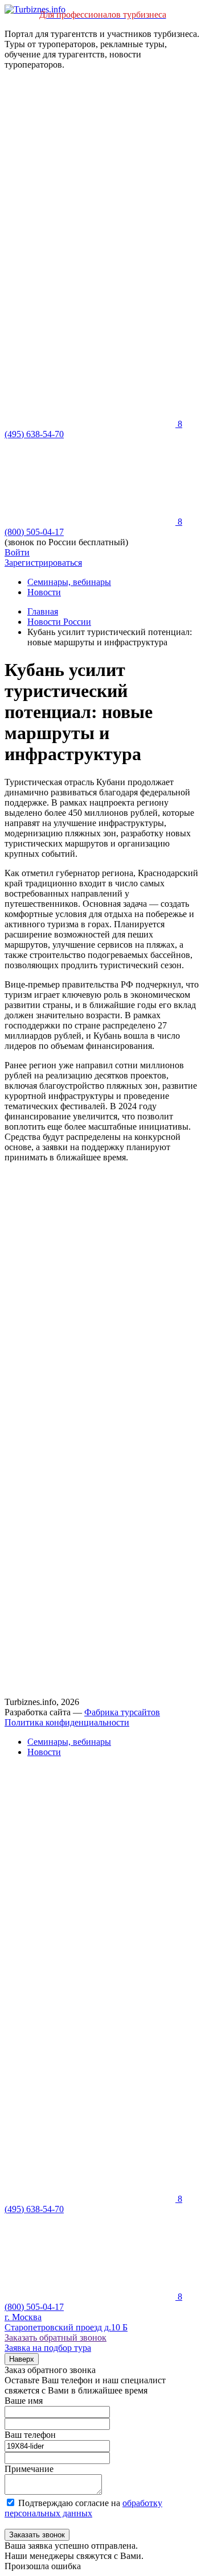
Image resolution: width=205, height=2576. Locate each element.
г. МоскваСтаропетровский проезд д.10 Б (66, 2322)
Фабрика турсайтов (122, 1712)
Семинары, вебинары (69, 582)
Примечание (29, 2469)
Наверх (22, 2359)
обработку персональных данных (83, 2508)
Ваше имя (24, 2401)
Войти (17, 552)
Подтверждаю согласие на (83, 2508)
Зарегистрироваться (43, 563)
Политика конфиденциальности (67, 1722)
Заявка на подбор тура (48, 2348)
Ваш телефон (30, 2435)
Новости (44, 592)
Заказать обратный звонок (56, 2338)
